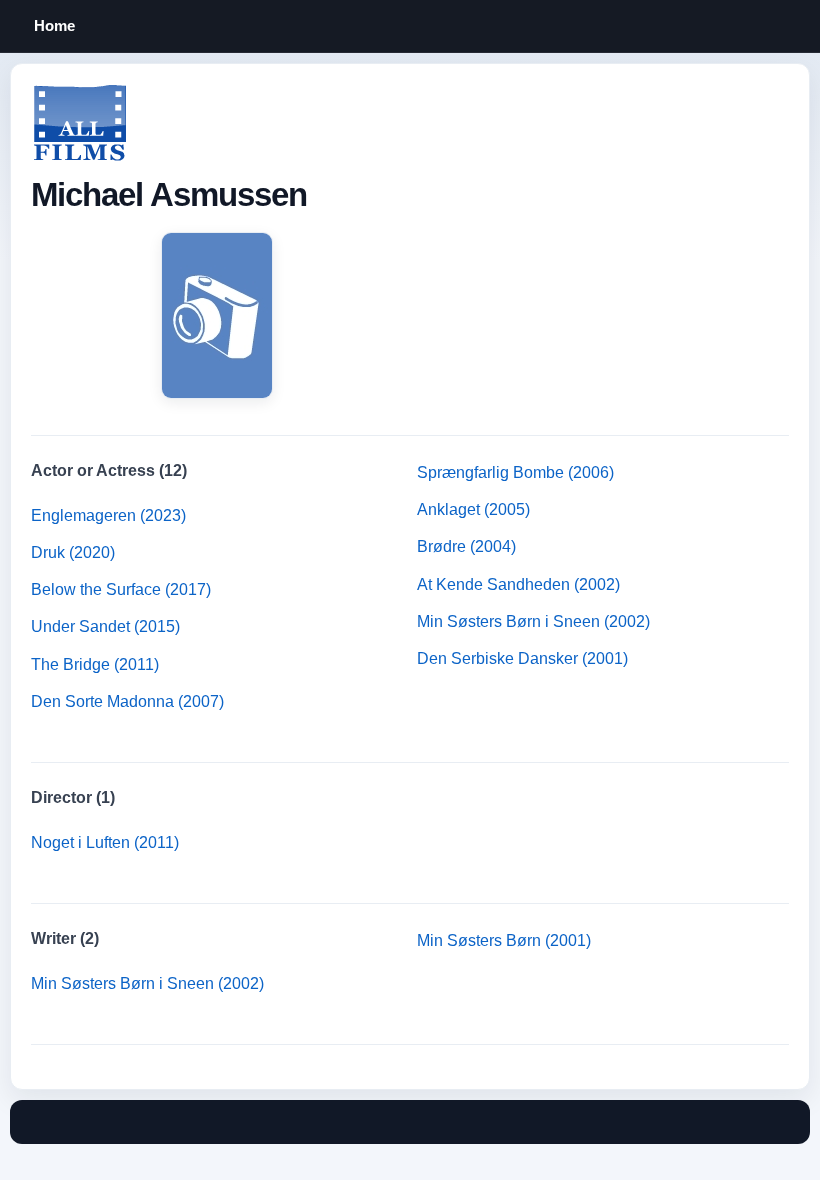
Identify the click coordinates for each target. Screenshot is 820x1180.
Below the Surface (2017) (121, 589)
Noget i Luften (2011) (105, 842)
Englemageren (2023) (108, 515)
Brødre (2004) (466, 546)
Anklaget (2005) (473, 509)
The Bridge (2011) (95, 664)
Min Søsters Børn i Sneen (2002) (533, 621)
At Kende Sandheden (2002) (518, 584)
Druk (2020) (73, 552)
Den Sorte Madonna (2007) (127, 701)
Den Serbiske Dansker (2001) (522, 658)
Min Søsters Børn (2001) (504, 940)
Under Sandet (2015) (105, 626)
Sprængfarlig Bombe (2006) (515, 472)
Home (54, 25)
